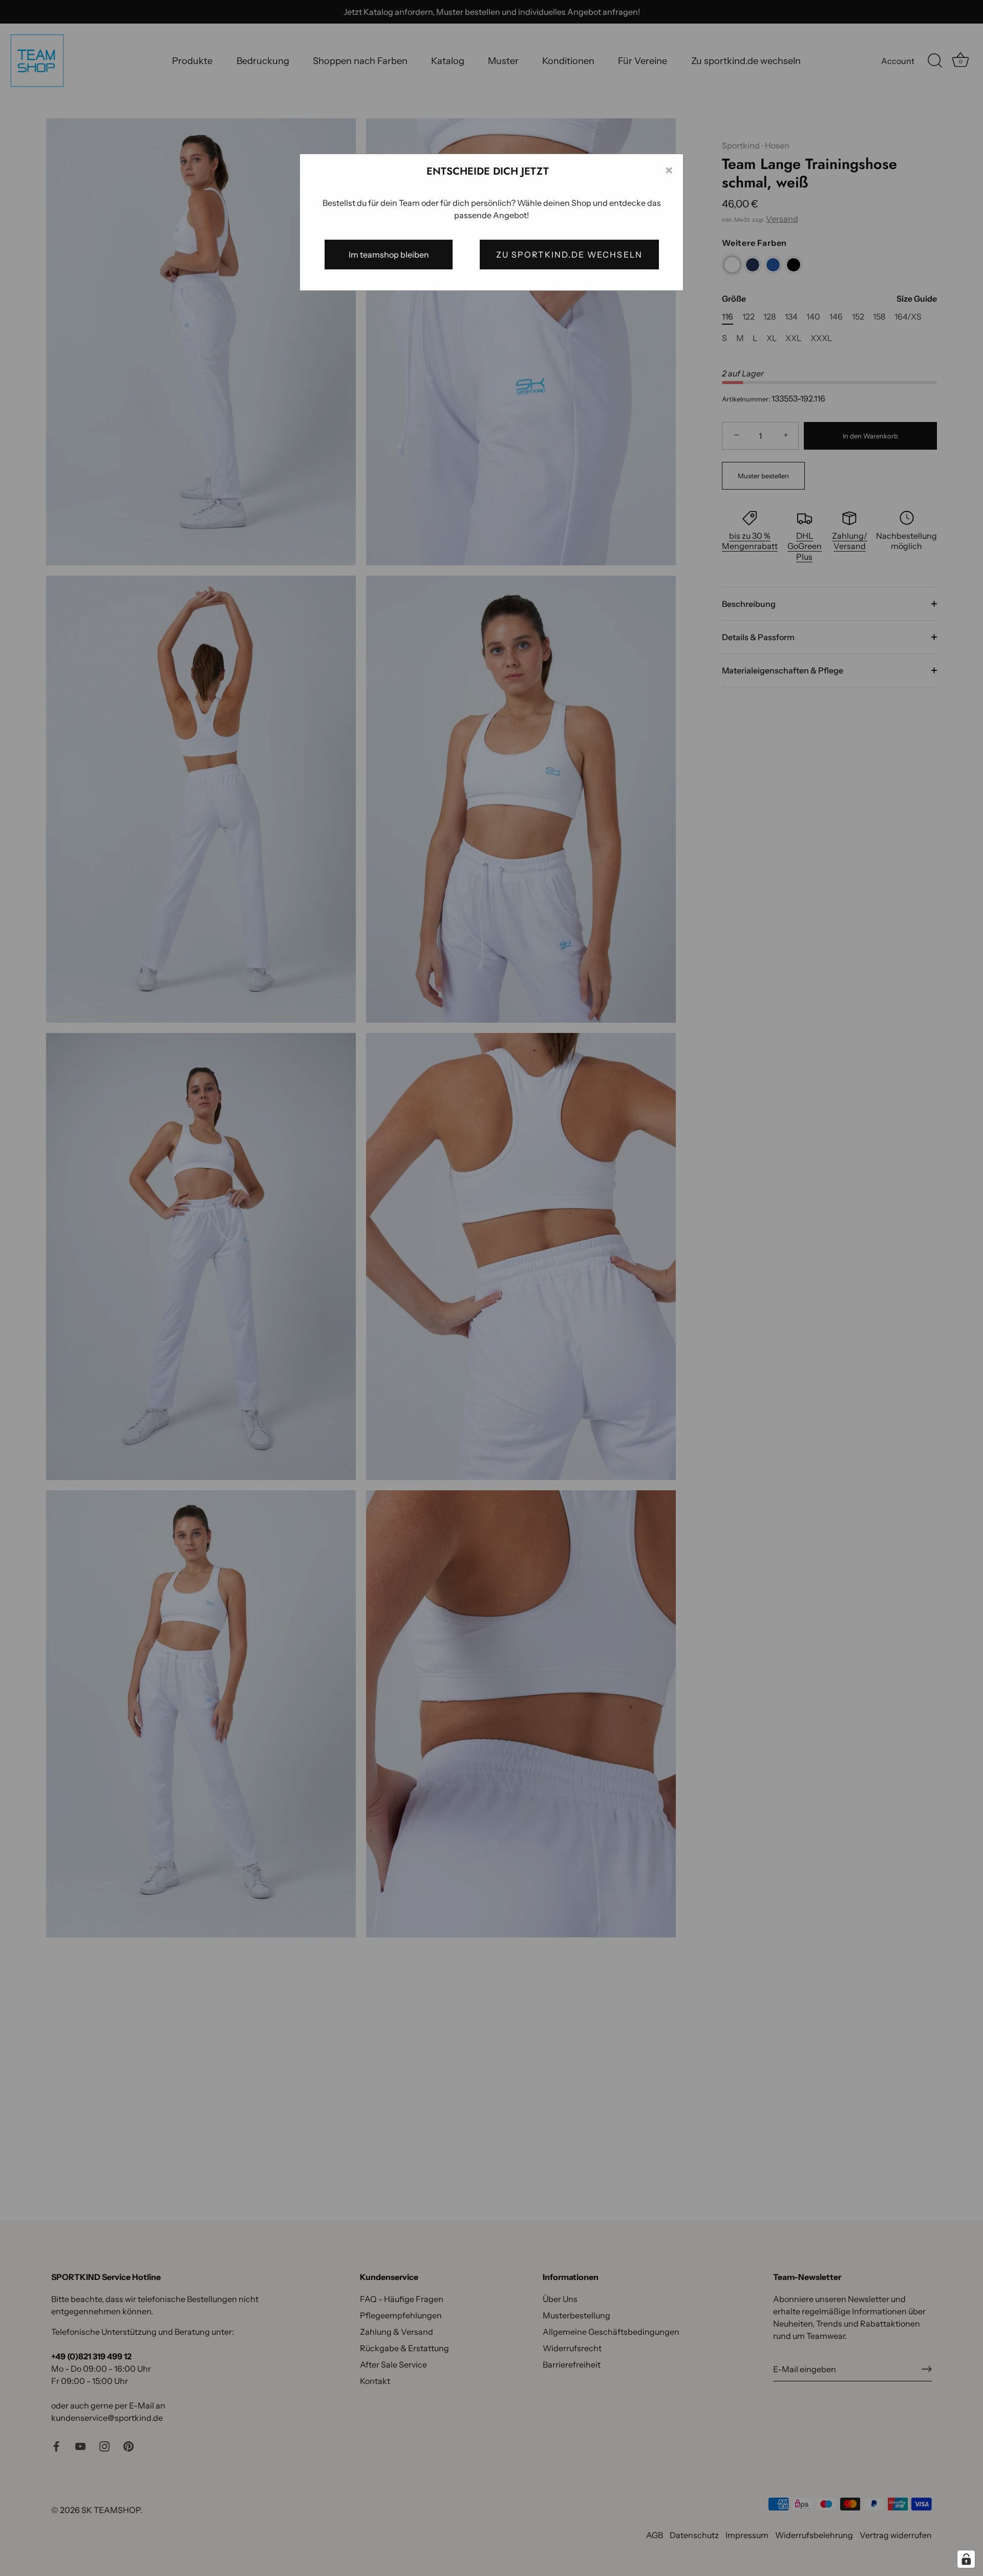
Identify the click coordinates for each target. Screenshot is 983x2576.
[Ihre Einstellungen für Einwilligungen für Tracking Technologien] (966, 2559)
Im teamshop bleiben (389, 255)
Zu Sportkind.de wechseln (569, 255)
